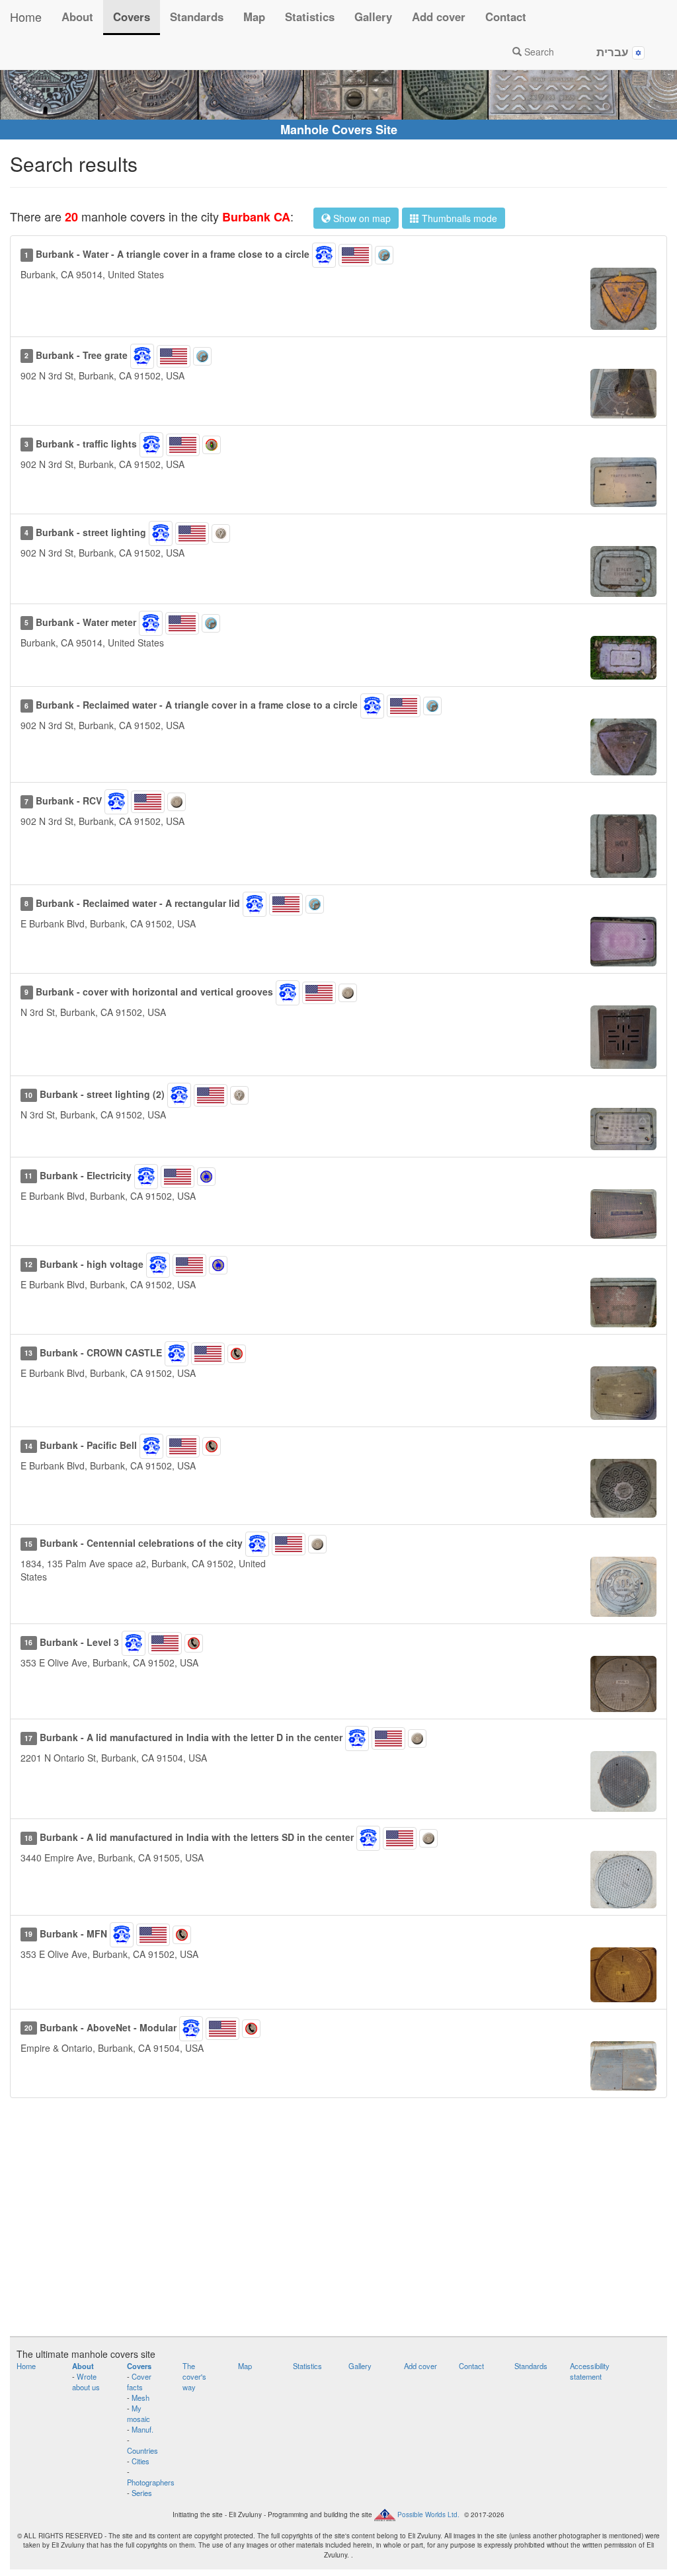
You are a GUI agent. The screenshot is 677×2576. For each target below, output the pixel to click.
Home (26, 17)
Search (538, 52)
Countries (142, 2450)
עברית (614, 52)
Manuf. (142, 2429)
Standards (197, 17)
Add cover (439, 17)
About (77, 17)
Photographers (151, 2482)
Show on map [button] (361, 218)
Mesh (140, 2398)
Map (254, 17)
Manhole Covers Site (339, 130)
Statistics (310, 17)
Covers (132, 17)
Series (142, 2493)
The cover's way (194, 2376)
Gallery (373, 17)
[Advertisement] (338, 2224)
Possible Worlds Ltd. (428, 2515)
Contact (506, 17)
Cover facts (139, 2382)
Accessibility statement (590, 2371)
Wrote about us (86, 2382)
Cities (140, 2461)
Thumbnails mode (458, 218)
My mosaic (139, 2413)
